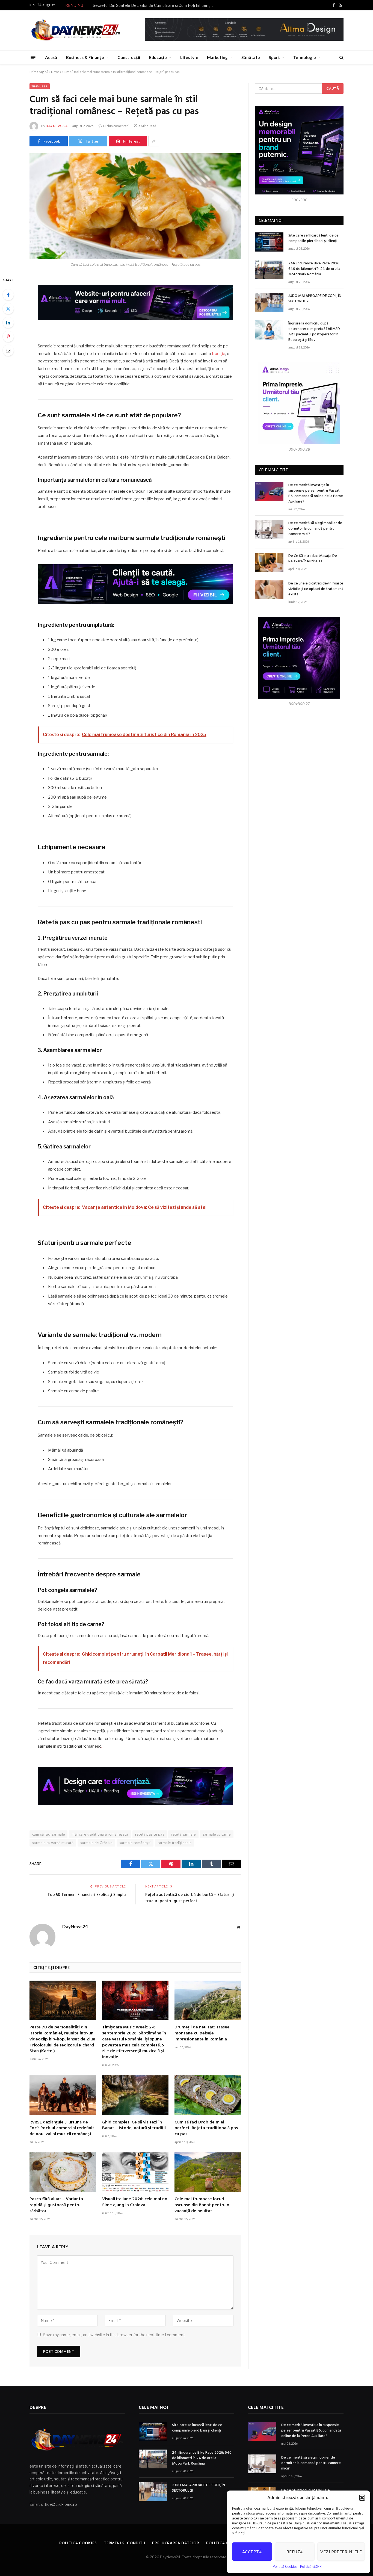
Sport (274, 57)
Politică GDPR (311, 2567)
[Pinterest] (8, 336)
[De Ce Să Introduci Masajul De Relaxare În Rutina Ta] (269, 562)
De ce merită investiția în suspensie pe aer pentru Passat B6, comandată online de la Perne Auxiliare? (316, 494)
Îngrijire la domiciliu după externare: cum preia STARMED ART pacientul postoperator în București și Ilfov (314, 332)
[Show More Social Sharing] (154, 141)
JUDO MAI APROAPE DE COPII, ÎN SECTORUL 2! (315, 299)
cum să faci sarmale (48, 1834)
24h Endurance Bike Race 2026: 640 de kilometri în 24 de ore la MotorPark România (314, 269)
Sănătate (251, 57)
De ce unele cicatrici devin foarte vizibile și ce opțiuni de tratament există (316, 589)
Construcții (129, 57)
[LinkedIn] (8, 323)
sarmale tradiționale (175, 1843)
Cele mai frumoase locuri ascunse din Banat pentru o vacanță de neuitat (202, 2205)
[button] (362, 2498)
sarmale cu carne (217, 1834)
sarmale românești (135, 1843)
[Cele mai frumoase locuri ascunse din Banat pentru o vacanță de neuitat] (208, 2172)
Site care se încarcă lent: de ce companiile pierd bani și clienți (313, 238)
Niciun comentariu (117, 126)
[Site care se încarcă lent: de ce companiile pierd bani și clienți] (269, 242)
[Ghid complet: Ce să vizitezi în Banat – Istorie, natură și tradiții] (135, 2095)
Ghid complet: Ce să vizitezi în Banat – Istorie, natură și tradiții (134, 2126)
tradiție (219, 354)
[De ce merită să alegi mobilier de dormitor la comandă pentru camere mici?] (269, 529)
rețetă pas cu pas (150, 1834)
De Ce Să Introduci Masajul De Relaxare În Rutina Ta (313, 559)
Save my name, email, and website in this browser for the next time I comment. (114, 2335)
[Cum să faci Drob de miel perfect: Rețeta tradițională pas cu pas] (208, 2095)
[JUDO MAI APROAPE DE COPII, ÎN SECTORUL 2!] (269, 302)
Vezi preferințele (341, 2552)
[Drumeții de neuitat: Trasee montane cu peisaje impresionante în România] (208, 2000)
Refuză (295, 2552)
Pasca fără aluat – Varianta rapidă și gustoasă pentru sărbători (56, 2205)
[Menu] (33, 57)
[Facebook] (8, 295)
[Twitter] (8, 309)
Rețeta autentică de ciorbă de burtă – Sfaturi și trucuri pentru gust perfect (190, 1898)
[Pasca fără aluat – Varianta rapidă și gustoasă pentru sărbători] (63, 2172)
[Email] (8, 350)
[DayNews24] (76, 30)
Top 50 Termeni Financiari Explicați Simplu (87, 1895)
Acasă (51, 57)
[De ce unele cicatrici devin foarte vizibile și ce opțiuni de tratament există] (269, 590)
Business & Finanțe (85, 57)
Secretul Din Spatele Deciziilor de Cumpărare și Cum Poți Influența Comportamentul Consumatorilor (154, 5)
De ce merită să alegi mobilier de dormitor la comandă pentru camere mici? (315, 529)
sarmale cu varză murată (53, 1843)
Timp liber (40, 86)
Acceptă (252, 2552)
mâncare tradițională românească (100, 1834)
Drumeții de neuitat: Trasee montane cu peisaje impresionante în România (202, 2033)
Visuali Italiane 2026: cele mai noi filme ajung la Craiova (135, 2202)
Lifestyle (189, 57)
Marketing (217, 57)
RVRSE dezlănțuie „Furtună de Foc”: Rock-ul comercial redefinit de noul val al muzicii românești (62, 2129)
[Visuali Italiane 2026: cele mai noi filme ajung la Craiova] (135, 2172)
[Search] (341, 57)
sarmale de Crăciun (96, 1843)
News (55, 72)
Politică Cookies (285, 2567)
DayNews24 (57, 126)
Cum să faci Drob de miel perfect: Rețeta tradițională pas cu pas (206, 2129)
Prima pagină (39, 72)
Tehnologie (305, 57)
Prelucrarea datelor (176, 2543)
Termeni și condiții (125, 2543)
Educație (158, 57)
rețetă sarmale (183, 1834)
